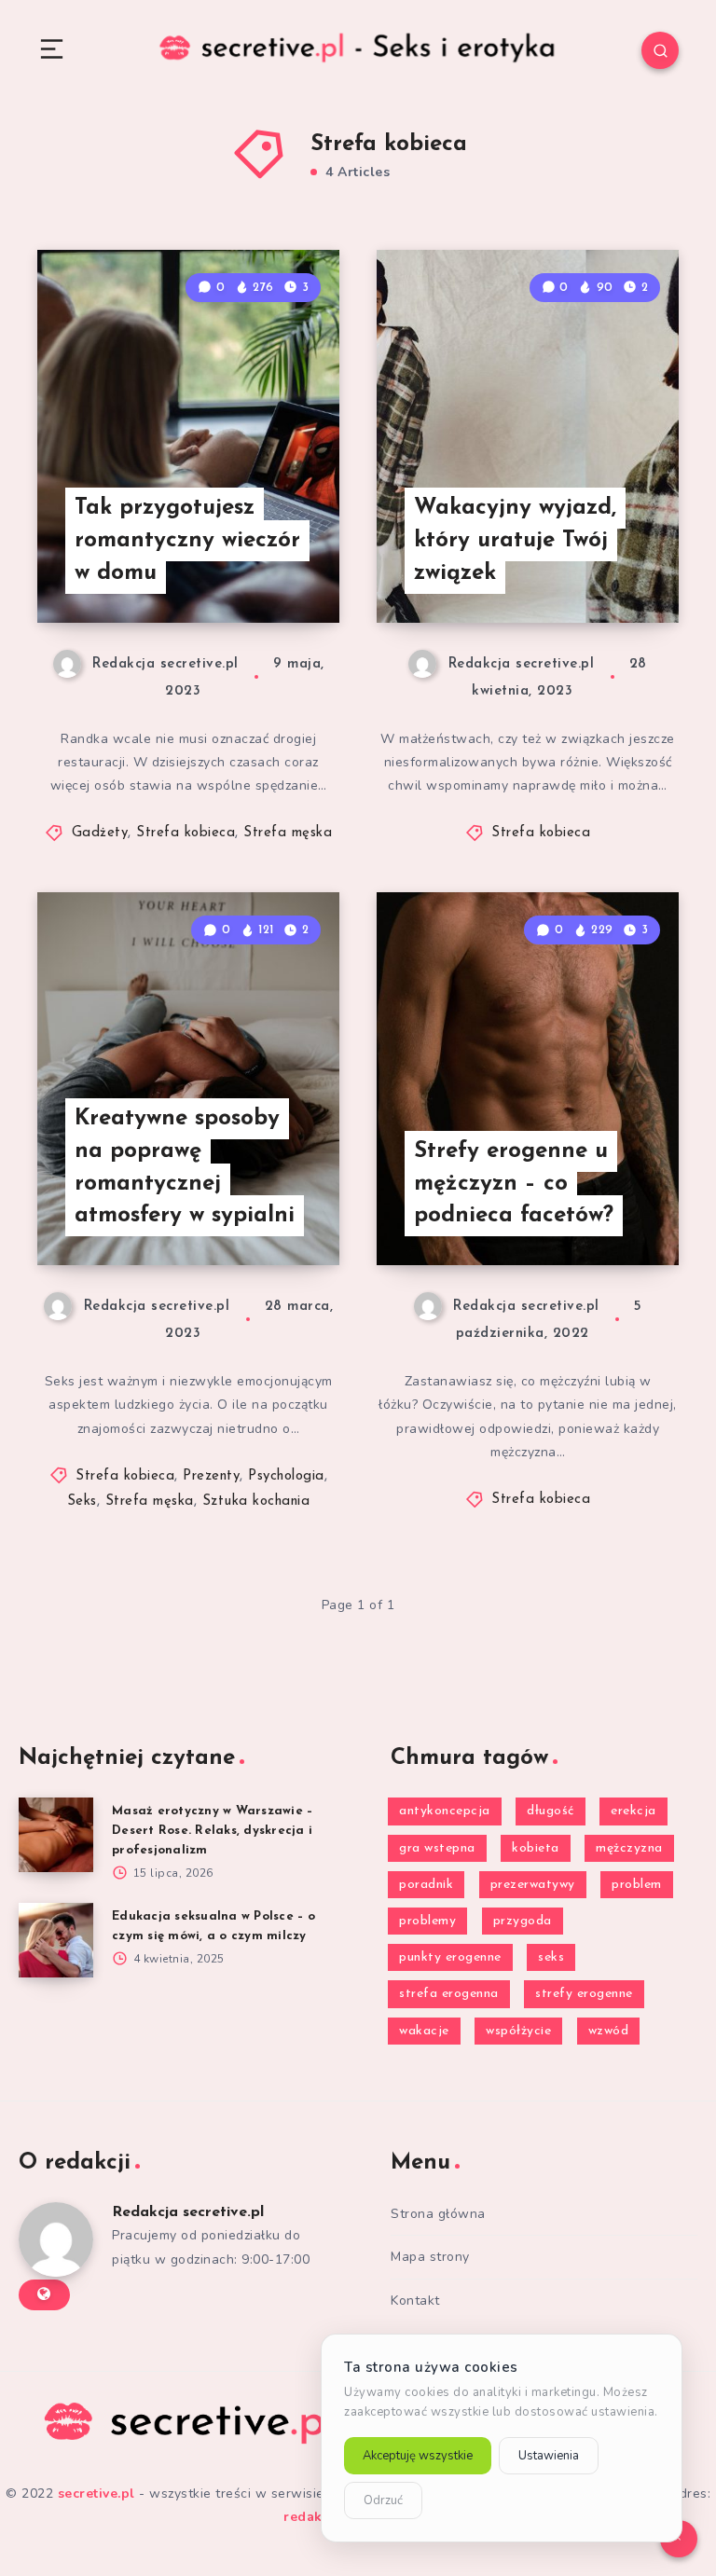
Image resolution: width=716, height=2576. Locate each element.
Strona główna (438, 2214)
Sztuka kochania (256, 1502)
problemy (427, 1921)
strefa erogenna (449, 1994)
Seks (82, 1502)
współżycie (518, 2031)
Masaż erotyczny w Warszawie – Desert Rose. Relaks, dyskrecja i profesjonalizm (212, 1831)
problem (637, 1885)
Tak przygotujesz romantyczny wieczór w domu (187, 541)
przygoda (523, 1921)
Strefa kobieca (186, 833)
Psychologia (286, 1476)
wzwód (609, 2031)
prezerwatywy (533, 1885)
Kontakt (415, 2300)
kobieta (536, 1848)
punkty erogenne (450, 1957)
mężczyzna (629, 1848)
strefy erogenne (584, 1994)
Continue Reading (274, 570)
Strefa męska (288, 833)
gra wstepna (437, 1848)
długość (551, 1811)
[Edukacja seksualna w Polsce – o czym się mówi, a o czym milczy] (56, 1940)
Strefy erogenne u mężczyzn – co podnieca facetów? (514, 1184)
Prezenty (211, 1476)
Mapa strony (430, 2257)
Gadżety (100, 833)
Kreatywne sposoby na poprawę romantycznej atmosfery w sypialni (185, 1167)
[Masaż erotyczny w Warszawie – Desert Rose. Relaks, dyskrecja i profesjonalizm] (56, 1835)
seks (551, 1957)
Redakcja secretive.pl (188, 2212)
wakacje (424, 2031)
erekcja (633, 1811)
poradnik (426, 1885)
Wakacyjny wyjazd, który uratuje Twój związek (515, 541)
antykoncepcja (445, 1811)
